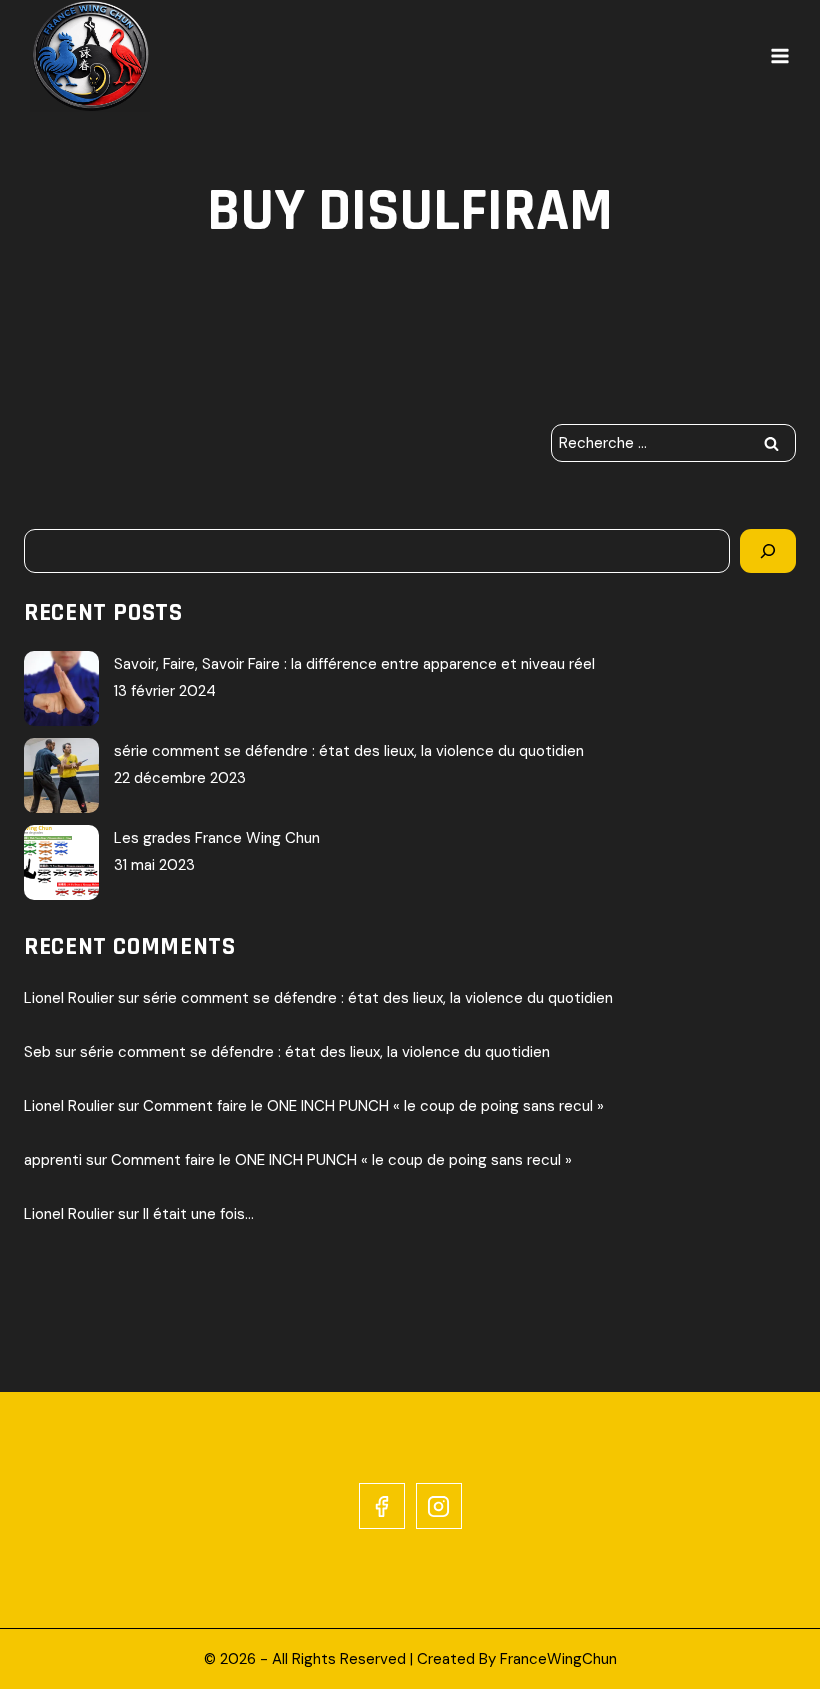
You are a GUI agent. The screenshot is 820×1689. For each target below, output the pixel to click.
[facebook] (382, 1506)
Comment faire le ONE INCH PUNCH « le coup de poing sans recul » (373, 1106)
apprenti (53, 1160)
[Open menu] (780, 56)
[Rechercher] (768, 551)
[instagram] (439, 1506)
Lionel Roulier (69, 998)
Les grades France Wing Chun (217, 838)
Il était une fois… (198, 1214)
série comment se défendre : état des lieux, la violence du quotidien (349, 751)
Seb (37, 1052)
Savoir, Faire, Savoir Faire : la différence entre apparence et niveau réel (354, 664)
